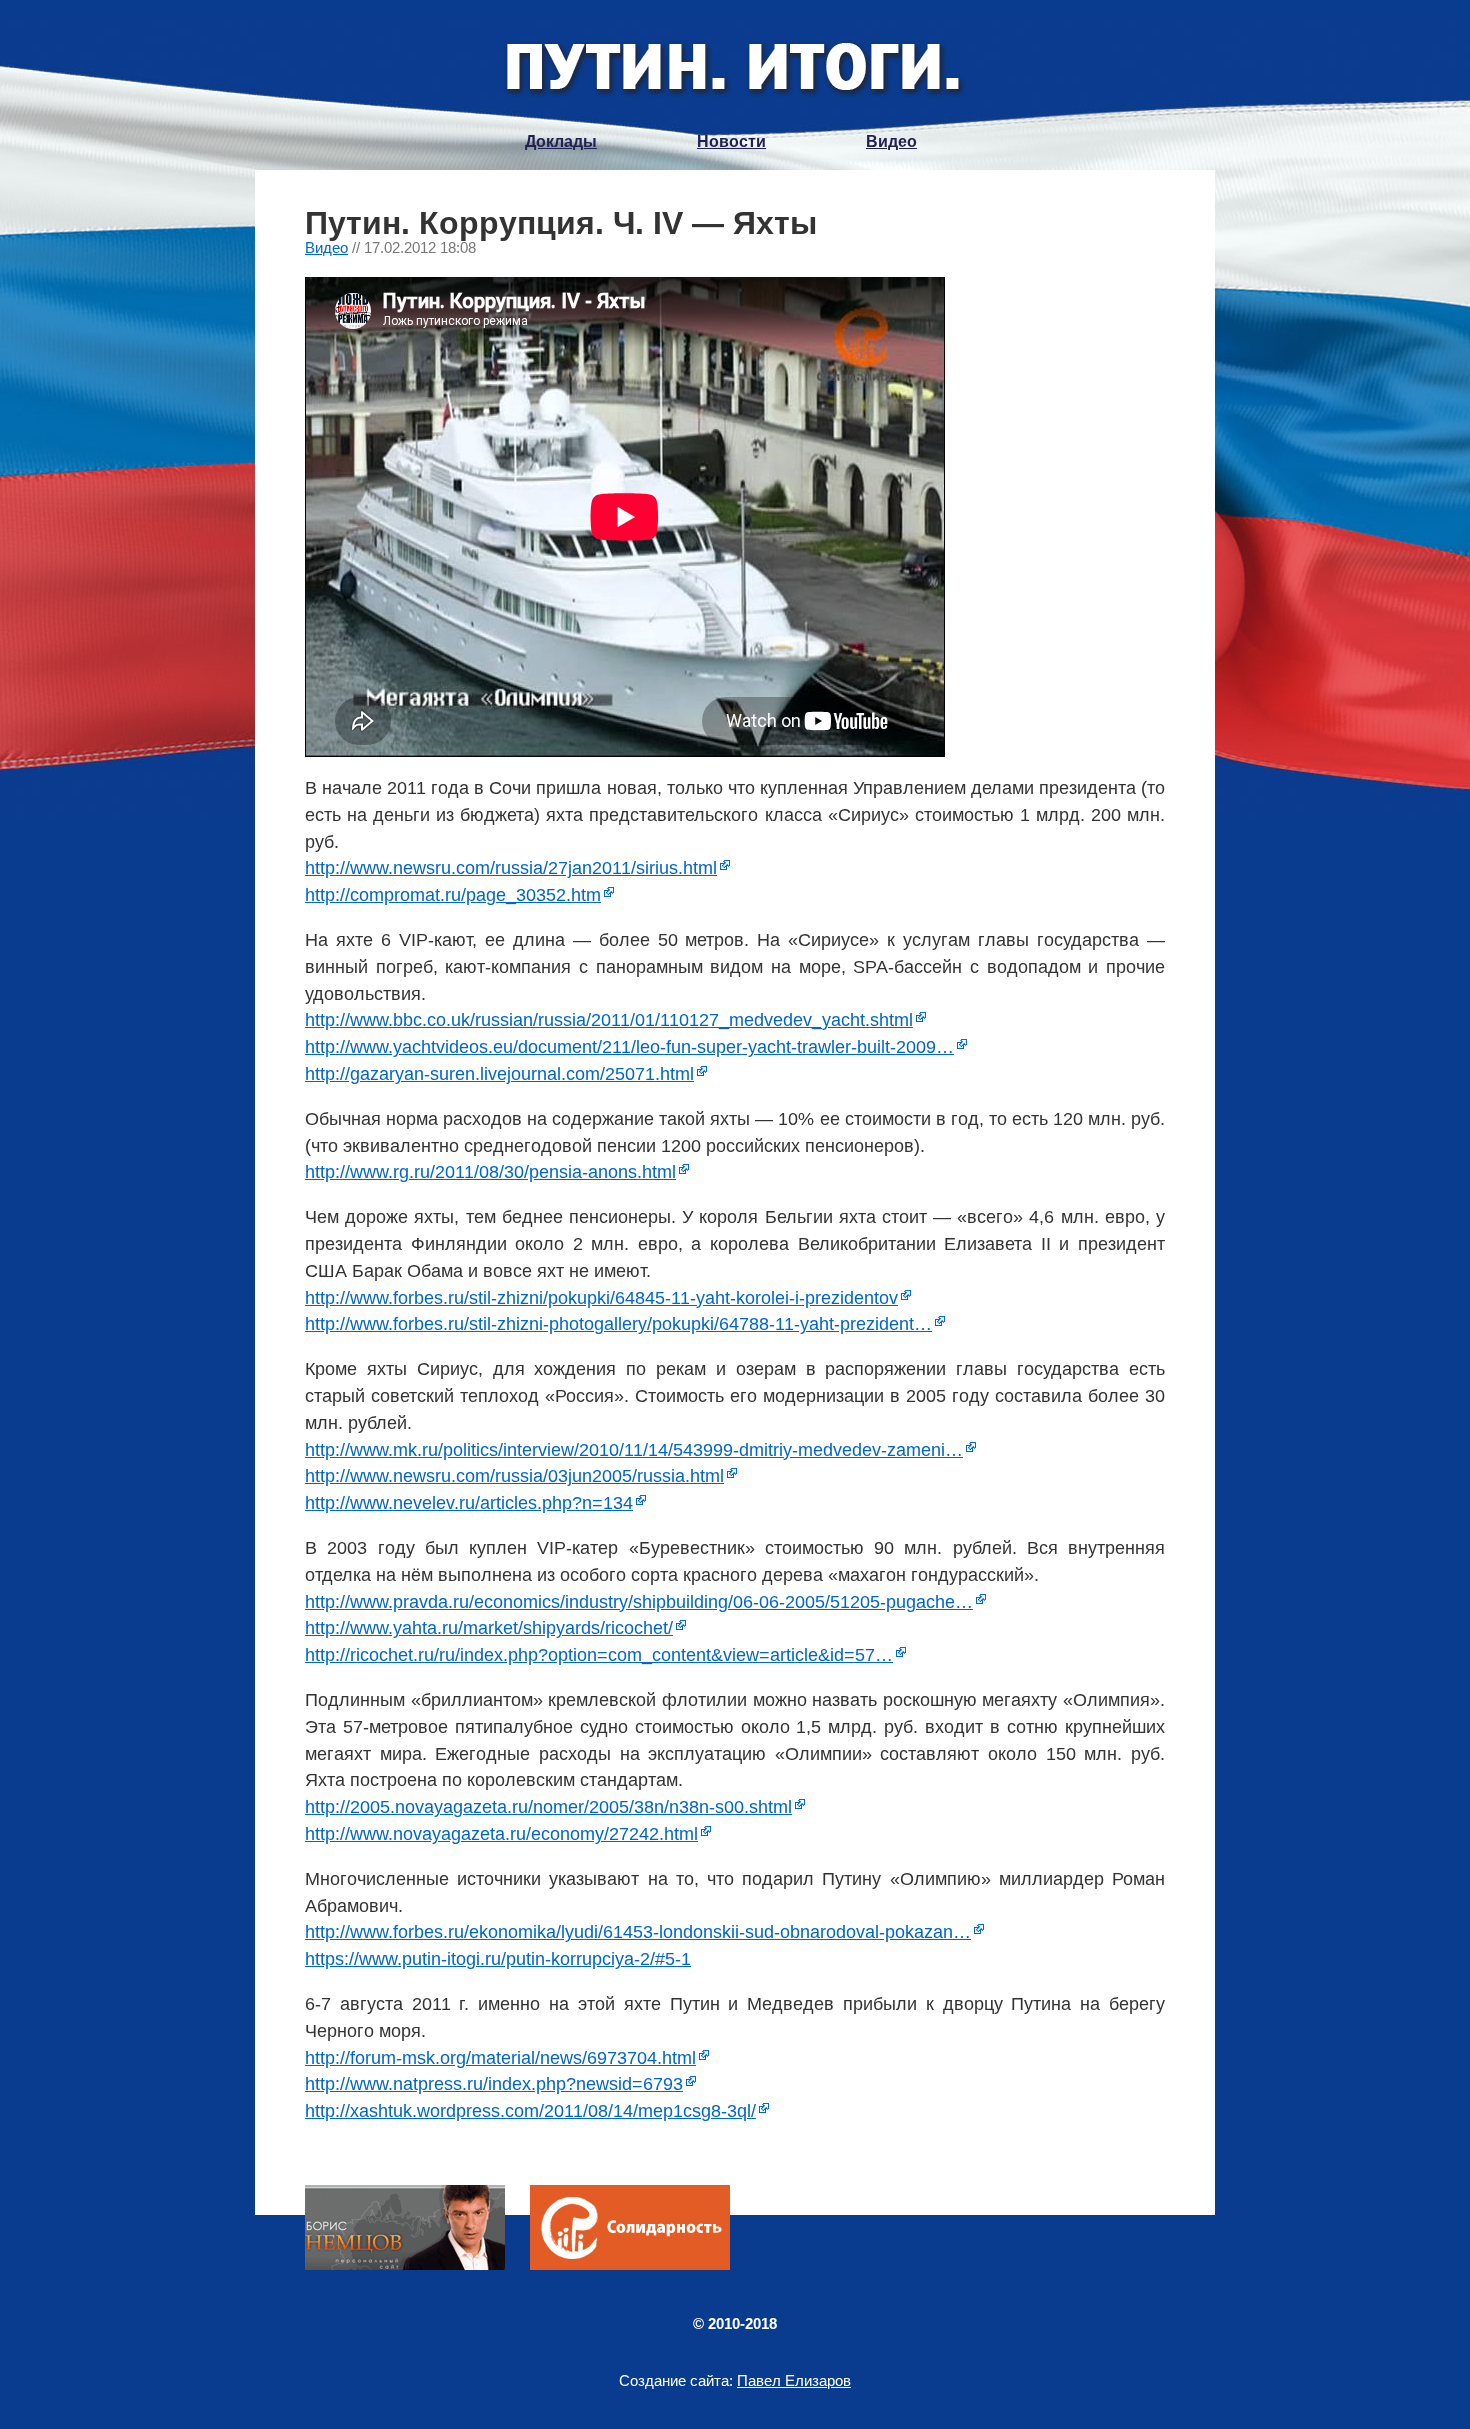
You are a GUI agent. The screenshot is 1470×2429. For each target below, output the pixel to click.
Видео (891, 141)
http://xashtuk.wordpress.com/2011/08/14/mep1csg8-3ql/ (530, 2111)
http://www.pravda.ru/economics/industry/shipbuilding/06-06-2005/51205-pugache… (639, 1602)
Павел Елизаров (794, 2380)
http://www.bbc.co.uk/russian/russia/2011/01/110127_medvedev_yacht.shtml (609, 1020)
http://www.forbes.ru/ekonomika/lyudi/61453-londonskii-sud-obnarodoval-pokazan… (638, 1932)
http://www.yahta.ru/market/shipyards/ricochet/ (489, 1628)
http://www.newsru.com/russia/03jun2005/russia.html (514, 1476)
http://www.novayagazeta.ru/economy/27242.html (501, 1834)
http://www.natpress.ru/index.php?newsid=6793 (494, 2084)
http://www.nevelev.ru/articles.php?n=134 (469, 1503)
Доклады (561, 141)
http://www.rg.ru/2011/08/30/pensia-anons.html (490, 1172)
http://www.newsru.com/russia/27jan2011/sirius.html (511, 868)
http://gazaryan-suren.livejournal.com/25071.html (499, 1074)
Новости (731, 141)
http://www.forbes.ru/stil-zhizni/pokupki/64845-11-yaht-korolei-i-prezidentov (601, 1298)
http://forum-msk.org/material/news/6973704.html (500, 2058)
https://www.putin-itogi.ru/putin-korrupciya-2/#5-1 (498, 1959)
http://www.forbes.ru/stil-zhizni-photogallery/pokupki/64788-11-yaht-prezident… (618, 1324)
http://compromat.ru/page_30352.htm (453, 895)
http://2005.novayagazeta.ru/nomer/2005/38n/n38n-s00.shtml (548, 1807)
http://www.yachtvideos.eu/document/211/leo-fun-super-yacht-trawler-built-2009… (629, 1047)
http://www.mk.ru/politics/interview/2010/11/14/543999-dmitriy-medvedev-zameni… (634, 1450)
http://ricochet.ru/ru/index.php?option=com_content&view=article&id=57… (599, 1655)
